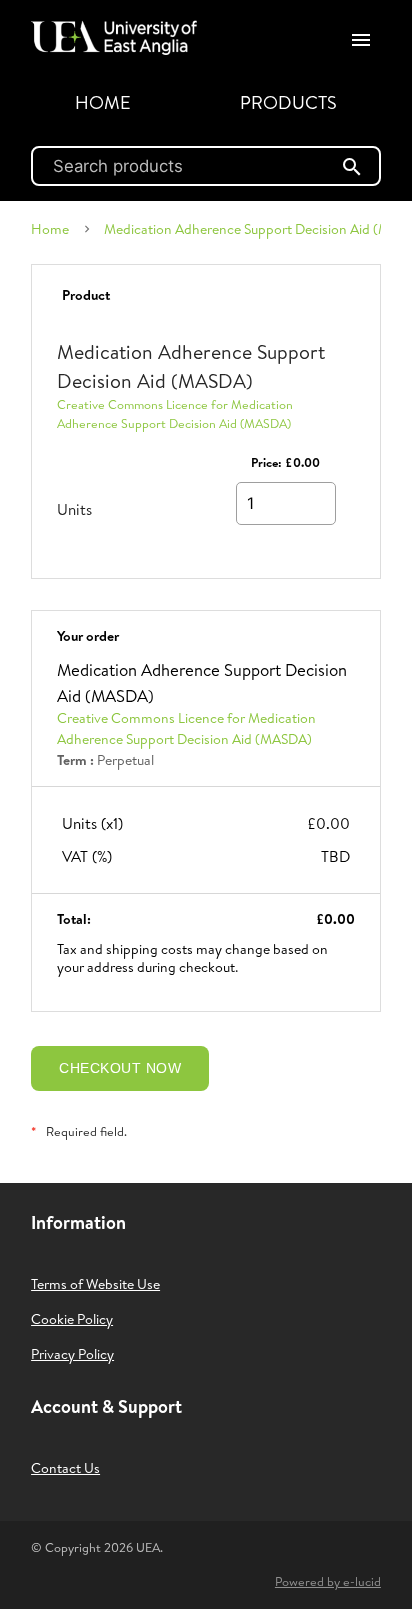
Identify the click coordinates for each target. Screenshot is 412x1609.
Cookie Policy (72, 1319)
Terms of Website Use (95, 1284)
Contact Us (65, 1468)
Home (102, 102)
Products (288, 102)
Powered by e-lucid (328, 1581)
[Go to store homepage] (109, 30)
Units (74, 509)
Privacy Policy (72, 1354)
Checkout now (120, 1068)
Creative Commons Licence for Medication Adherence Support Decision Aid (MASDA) (175, 414)
